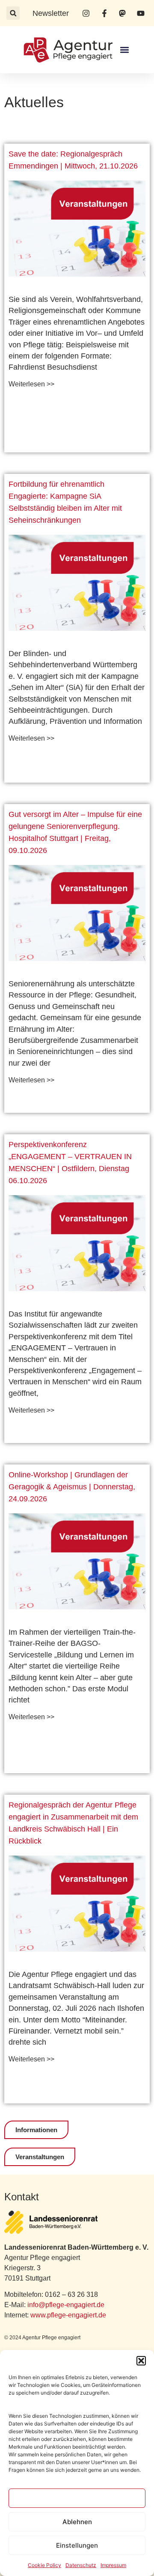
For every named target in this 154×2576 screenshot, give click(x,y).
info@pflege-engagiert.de (66, 2305)
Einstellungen (77, 2545)
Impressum (113, 2565)
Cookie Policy (44, 2565)
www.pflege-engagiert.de (68, 2315)
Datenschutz (81, 2565)
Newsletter (51, 13)
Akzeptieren (77, 2498)
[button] (141, 2361)
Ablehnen (77, 2522)
